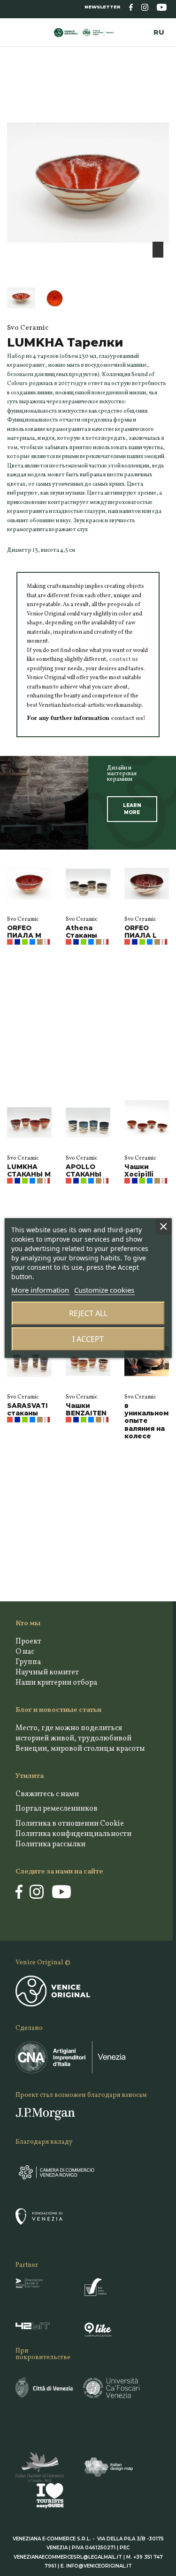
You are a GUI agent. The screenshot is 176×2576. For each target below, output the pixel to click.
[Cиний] (17, 942)
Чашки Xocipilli (139, 1170)
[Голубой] (32, 942)
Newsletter (103, 7)
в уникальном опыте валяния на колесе (146, 1421)
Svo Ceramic (23, 919)
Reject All (88, 1313)
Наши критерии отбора (56, 1683)
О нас (25, 1652)
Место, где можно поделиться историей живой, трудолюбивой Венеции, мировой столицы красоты (80, 1739)
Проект (28, 1642)
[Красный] (10, 942)
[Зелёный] (25, 942)
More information (40, 1290)
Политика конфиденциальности (73, 1834)
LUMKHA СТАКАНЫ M (29, 1170)
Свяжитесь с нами (47, 1794)
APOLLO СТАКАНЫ (84, 1170)
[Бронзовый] (40, 942)
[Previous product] (158, 88)
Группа (28, 1662)
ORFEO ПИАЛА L (141, 932)
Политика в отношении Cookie (70, 1824)
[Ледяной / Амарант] (47, 942)
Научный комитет (47, 1673)
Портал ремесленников (57, 1809)
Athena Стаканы (81, 932)
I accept (88, 1339)
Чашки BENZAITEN (86, 1409)
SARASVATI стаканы (27, 1409)
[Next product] (166, 88)
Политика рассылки (50, 1844)
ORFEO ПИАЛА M (24, 932)
